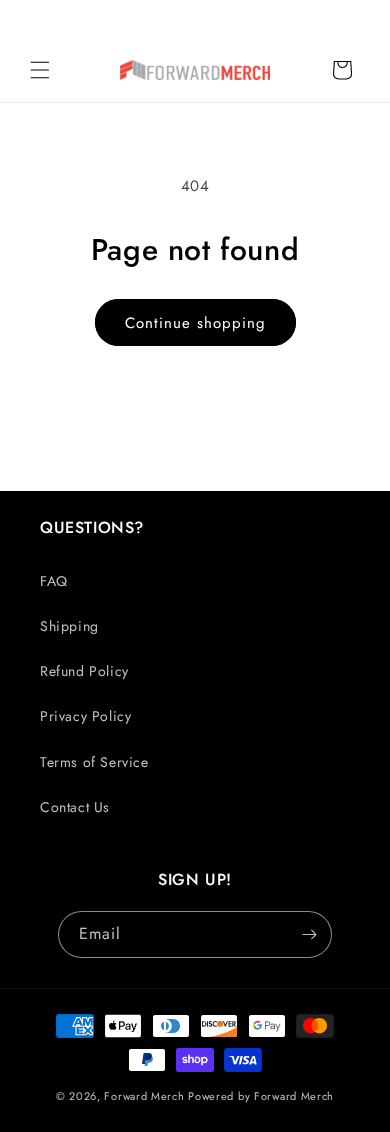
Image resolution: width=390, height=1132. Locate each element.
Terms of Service (94, 762)
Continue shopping (195, 323)
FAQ (54, 581)
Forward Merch (144, 1096)
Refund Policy (84, 671)
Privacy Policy (85, 716)
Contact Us (75, 807)
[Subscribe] (309, 934)
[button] (40, 70)
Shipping (69, 626)
